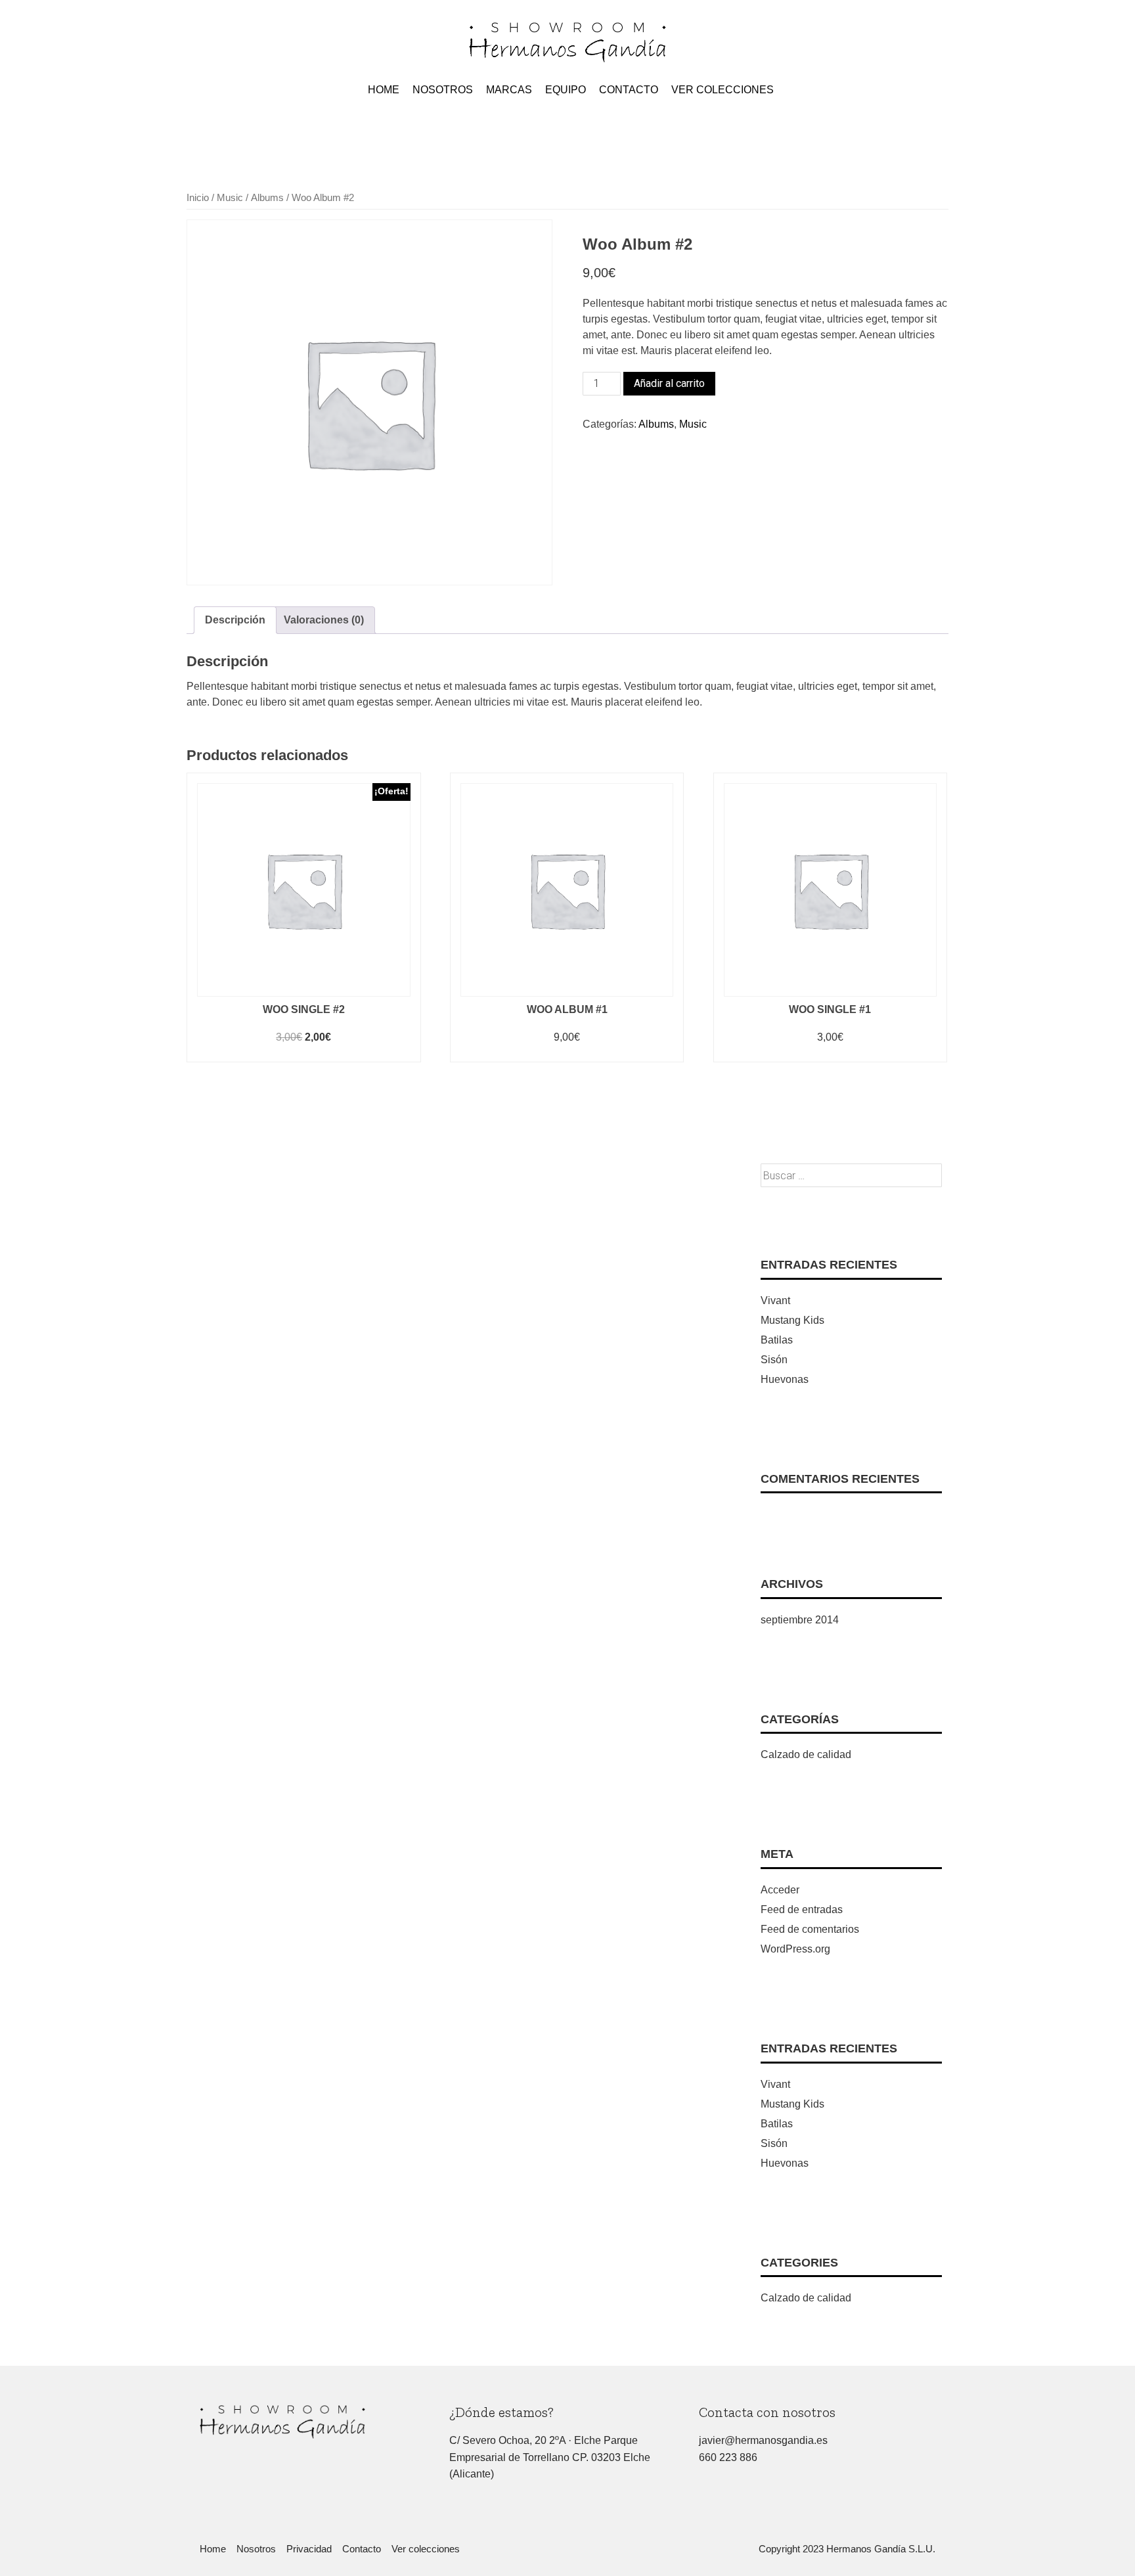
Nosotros (443, 90)
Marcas (509, 90)
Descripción (235, 620)
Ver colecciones (723, 90)
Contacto (629, 90)
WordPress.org (795, 1949)
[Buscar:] (851, 1176)
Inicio (198, 198)
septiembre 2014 (800, 1620)
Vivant (775, 1300)
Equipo (566, 90)
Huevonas (785, 1379)
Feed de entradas (802, 1909)
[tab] (235, 620)
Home (384, 90)
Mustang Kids (792, 1320)
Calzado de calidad (806, 1754)
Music (230, 198)
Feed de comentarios (810, 1929)
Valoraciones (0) (324, 620)
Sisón (774, 1360)
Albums (267, 198)
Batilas (777, 1340)
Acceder (780, 1890)
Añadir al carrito (669, 383)
